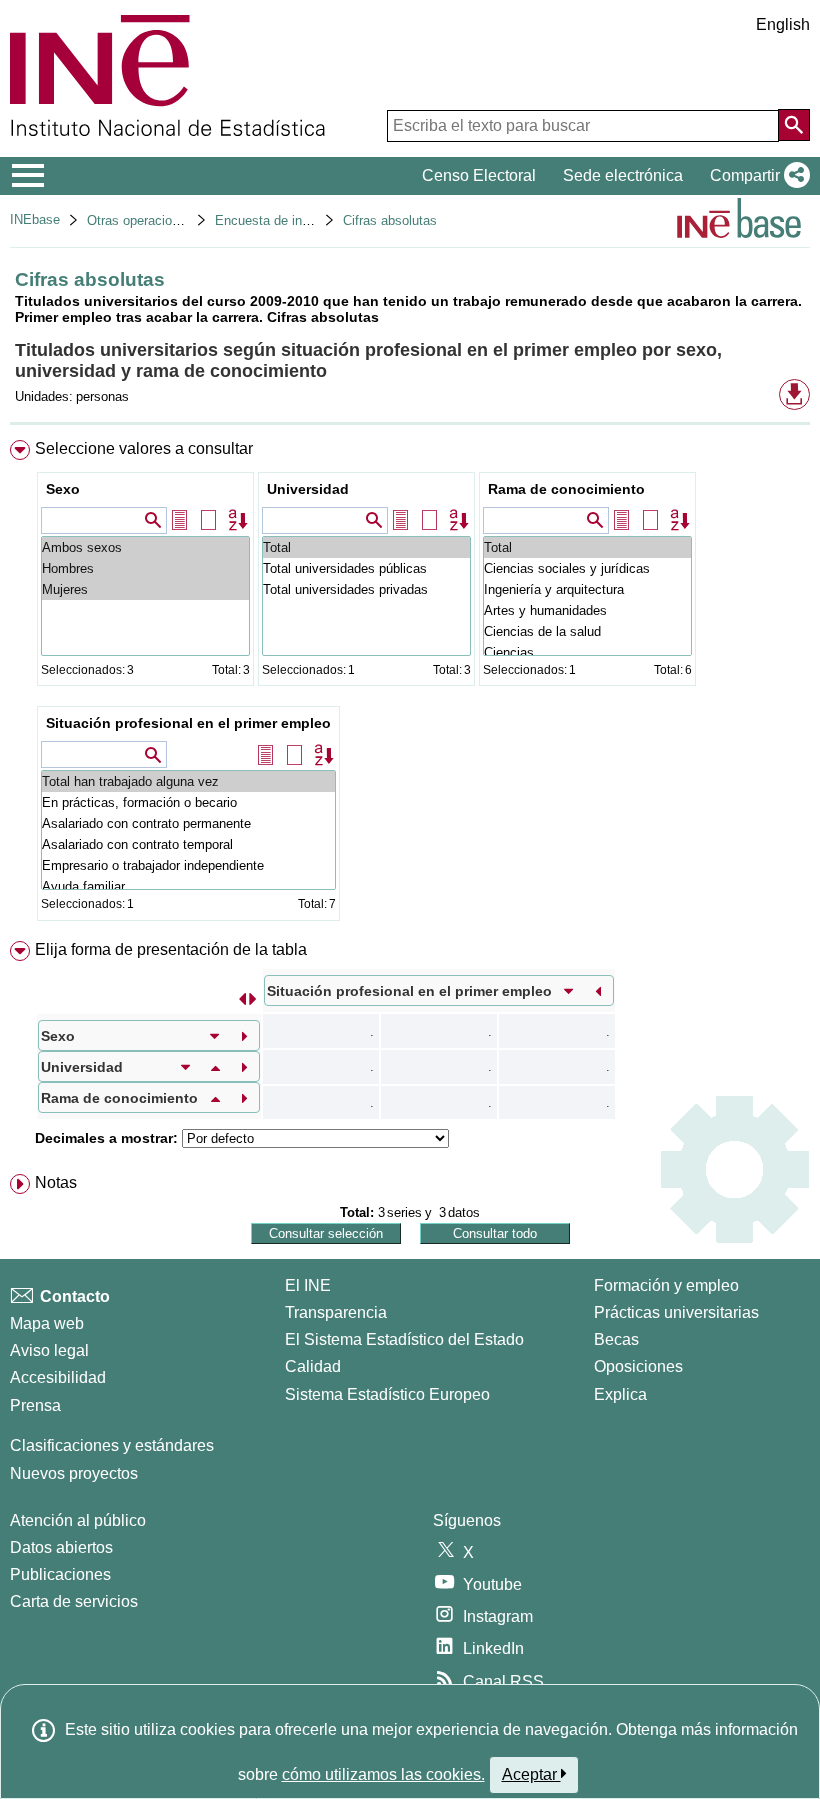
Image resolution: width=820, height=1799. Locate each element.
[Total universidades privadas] (366, 589)
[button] (756, 176)
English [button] (783, 24)
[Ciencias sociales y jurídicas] (587, 568)
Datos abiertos (61, 1547)
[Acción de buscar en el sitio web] (794, 125)
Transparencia (336, 1312)
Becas (616, 1339)
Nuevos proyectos (74, 1473)
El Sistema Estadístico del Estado (404, 1339)
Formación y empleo (666, 1285)
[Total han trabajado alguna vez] (188, 781)
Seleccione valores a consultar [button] (144, 448)
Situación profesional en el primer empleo (188, 723)
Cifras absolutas (390, 220)
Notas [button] (56, 1182)
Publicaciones (60, 1574)
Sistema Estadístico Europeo (387, 1394)
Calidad (313, 1366)
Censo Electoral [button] (479, 175)
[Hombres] (145, 568)
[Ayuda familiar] (188, 886)
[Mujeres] (145, 589)
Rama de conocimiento (566, 489)
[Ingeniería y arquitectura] (587, 589)
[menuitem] (410, 685)
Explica (620, 1394)
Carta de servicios (74, 1601)
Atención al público (78, 1520)
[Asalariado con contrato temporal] (188, 844)
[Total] (366, 547)
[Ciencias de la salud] (587, 631)
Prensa (35, 1405)
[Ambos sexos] (145, 547)
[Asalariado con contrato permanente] (188, 823)
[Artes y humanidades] (587, 610)
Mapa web (47, 1323)
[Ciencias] (587, 652)
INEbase (35, 219)
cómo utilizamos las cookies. (383, 1774)
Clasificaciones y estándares (112, 1445)
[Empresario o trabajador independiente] (188, 865)
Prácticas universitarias (676, 1312)
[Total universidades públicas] (366, 568)
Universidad (308, 489)
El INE (308, 1285)
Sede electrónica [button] (623, 175)
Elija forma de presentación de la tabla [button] (171, 949)
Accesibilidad (58, 1377)
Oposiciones (638, 1366)
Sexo (63, 489)
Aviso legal (49, 1350)
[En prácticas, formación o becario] (188, 802)
